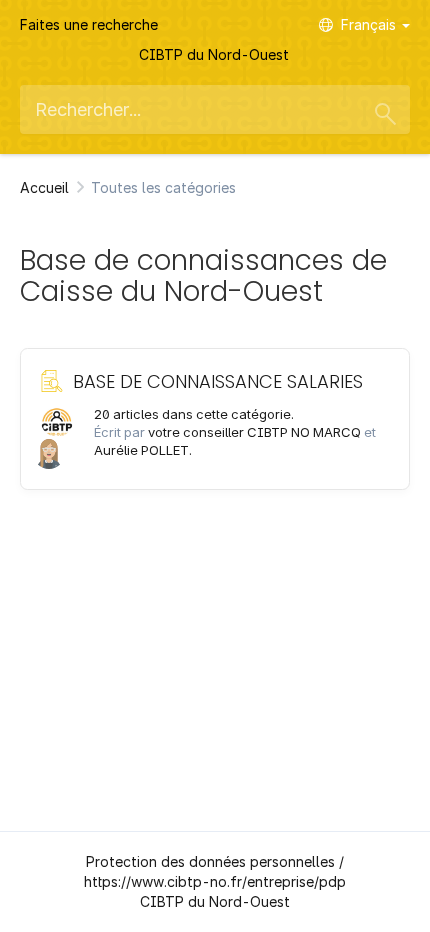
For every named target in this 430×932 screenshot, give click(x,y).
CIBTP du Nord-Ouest (214, 54)
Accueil (44, 187)
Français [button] (370, 24)
